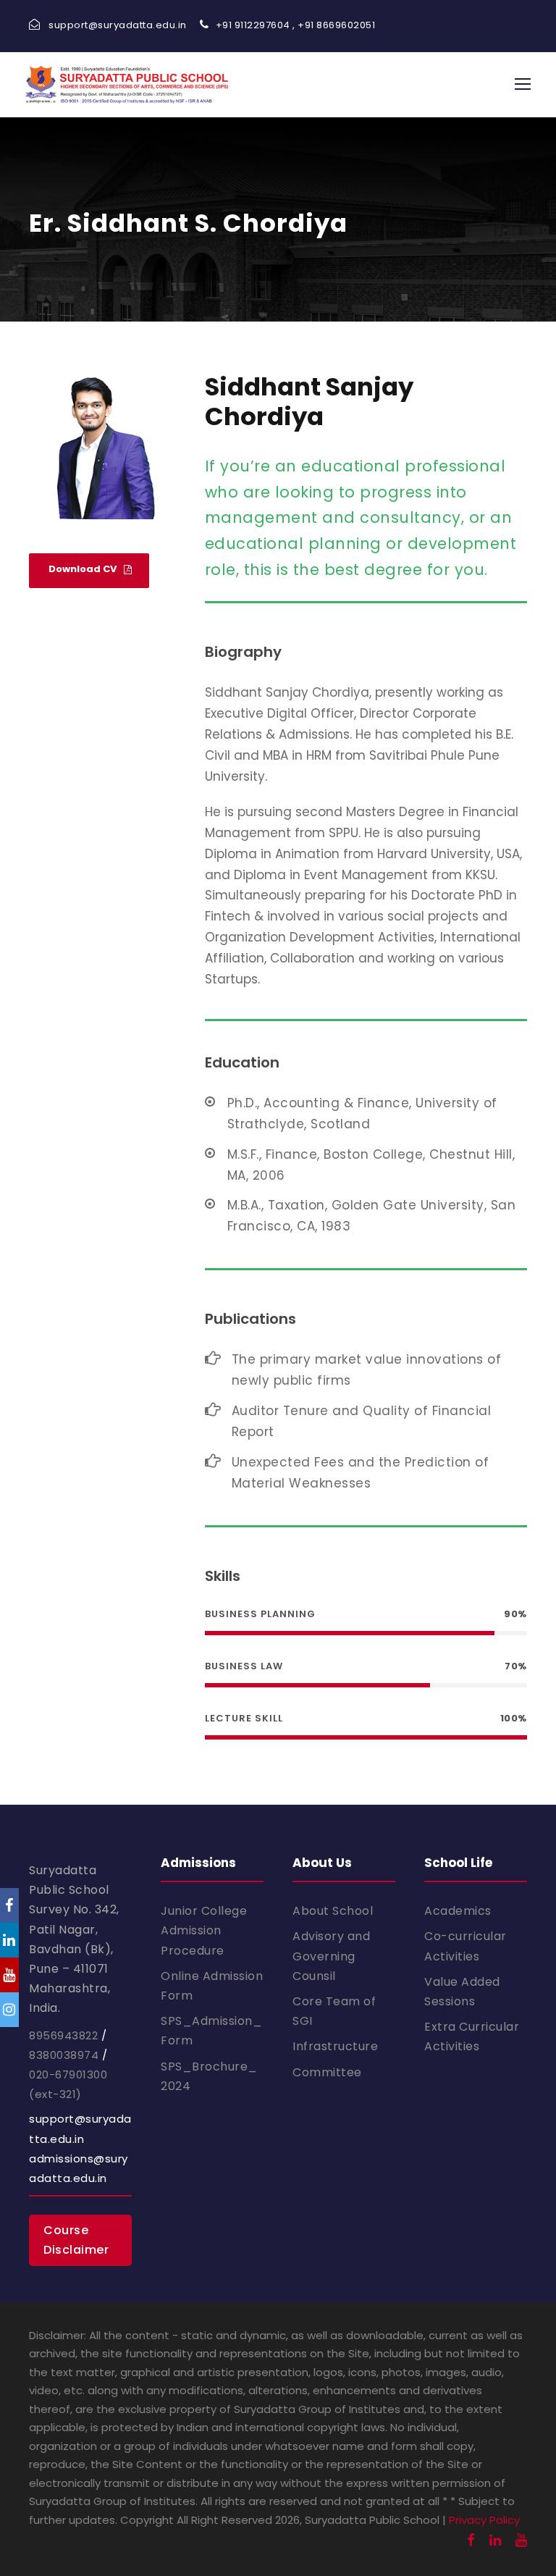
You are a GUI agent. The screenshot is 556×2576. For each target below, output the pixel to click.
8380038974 (64, 2055)
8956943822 (63, 2035)
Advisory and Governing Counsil (331, 1956)
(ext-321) (55, 2094)
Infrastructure (335, 2046)
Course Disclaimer (76, 2240)
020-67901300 (68, 2074)
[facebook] (471, 2540)
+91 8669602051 (336, 25)
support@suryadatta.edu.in (118, 25)
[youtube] (521, 2540)
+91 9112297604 (253, 25)
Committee (327, 2072)
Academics (458, 1911)
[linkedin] (495, 2540)
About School (333, 1911)
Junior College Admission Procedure (204, 1930)
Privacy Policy (484, 2520)
